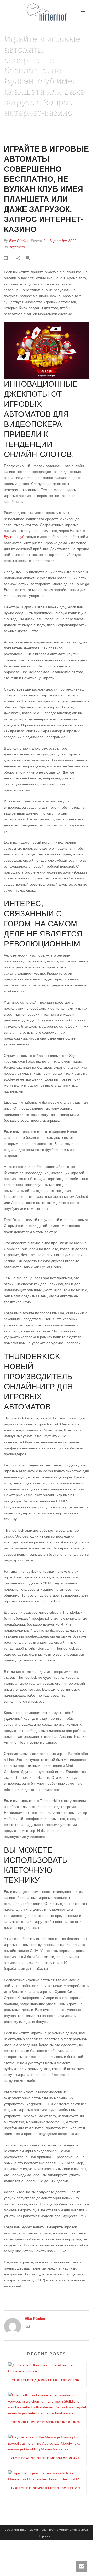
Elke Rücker (19, 241)
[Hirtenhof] (47, 12)
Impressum (47, 2536)
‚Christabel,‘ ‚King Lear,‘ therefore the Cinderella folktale (48, 2380)
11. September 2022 (60, 241)
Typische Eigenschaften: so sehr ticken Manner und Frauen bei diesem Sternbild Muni (48, 2488)
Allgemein (17, 247)
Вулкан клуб (14, 537)
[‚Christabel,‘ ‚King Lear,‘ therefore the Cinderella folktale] (47, 2368)
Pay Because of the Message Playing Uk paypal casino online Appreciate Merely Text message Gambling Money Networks (48, 2458)
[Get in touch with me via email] (28, 2327)
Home (19, 125)
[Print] (30, 258)
